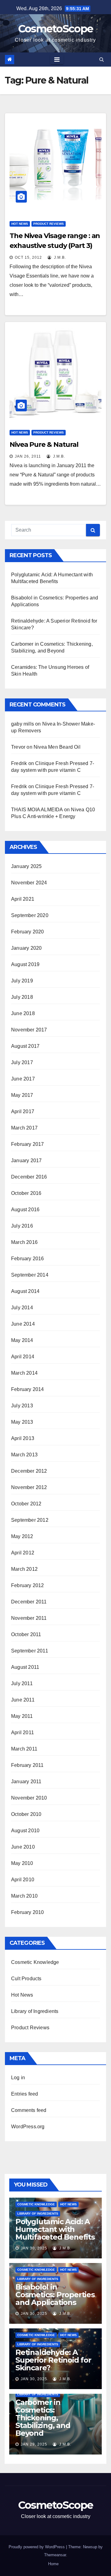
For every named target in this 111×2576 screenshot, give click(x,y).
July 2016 (22, 1226)
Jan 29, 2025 (34, 2444)
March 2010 (24, 1896)
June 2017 (23, 1079)
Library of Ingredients (35, 2011)
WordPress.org (28, 2127)
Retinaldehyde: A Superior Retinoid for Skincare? (53, 2360)
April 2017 (23, 1111)
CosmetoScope (56, 29)
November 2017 (29, 1030)
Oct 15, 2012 (28, 257)
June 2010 (23, 1847)
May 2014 (22, 1340)
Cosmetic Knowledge (35, 1962)
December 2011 (29, 1602)
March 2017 (24, 1128)
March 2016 (24, 1242)
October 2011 (26, 1634)
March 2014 (24, 1373)
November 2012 (29, 1487)
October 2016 (26, 1193)
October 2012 (26, 1504)
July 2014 (22, 1308)
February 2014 (28, 1389)
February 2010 (28, 1912)
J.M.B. (59, 257)
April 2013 (23, 1438)
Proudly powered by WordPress (37, 2547)
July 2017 (22, 1062)
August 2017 (25, 1046)
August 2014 (25, 1291)
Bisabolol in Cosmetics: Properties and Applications (55, 2295)
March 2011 (24, 1749)
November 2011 (29, 1618)
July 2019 (22, 981)
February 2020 (28, 932)
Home (53, 2564)
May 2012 (22, 1536)
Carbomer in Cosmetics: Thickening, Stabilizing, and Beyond (43, 2418)
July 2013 (22, 1406)
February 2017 (28, 1144)
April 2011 (23, 1732)
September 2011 (30, 1651)
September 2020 (30, 915)
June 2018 (23, 1013)
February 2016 (28, 1259)
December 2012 (29, 1471)
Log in (18, 2078)
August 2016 (25, 1210)
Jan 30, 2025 (34, 2248)
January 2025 (26, 866)
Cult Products (26, 1979)
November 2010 (29, 1798)
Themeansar (55, 2555)
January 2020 (26, 948)
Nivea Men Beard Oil (57, 747)
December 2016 (29, 1177)
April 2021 (23, 899)
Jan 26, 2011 (28, 456)
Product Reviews (49, 224)
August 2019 (25, 964)
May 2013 (22, 1422)
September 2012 (30, 1520)
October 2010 (26, 1814)
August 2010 (25, 1831)
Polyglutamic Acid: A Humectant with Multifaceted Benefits (55, 2229)
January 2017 (26, 1160)
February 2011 (27, 1765)
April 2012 (23, 1553)
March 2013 (24, 1455)
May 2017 (22, 1095)
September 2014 (30, 1275)
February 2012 (28, 1585)
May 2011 (22, 1716)
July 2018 (22, 997)
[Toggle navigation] (57, 60)
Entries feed (25, 2094)
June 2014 (23, 1324)
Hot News (20, 224)
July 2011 (22, 1683)
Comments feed (29, 2110)
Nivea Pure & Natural (44, 444)
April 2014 (23, 1357)
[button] (102, 59)
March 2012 (24, 1569)
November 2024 (29, 883)
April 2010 (23, 1880)
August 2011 (25, 1667)
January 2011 (26, 1782)
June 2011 (23, 1700)
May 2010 (22, 1863)
